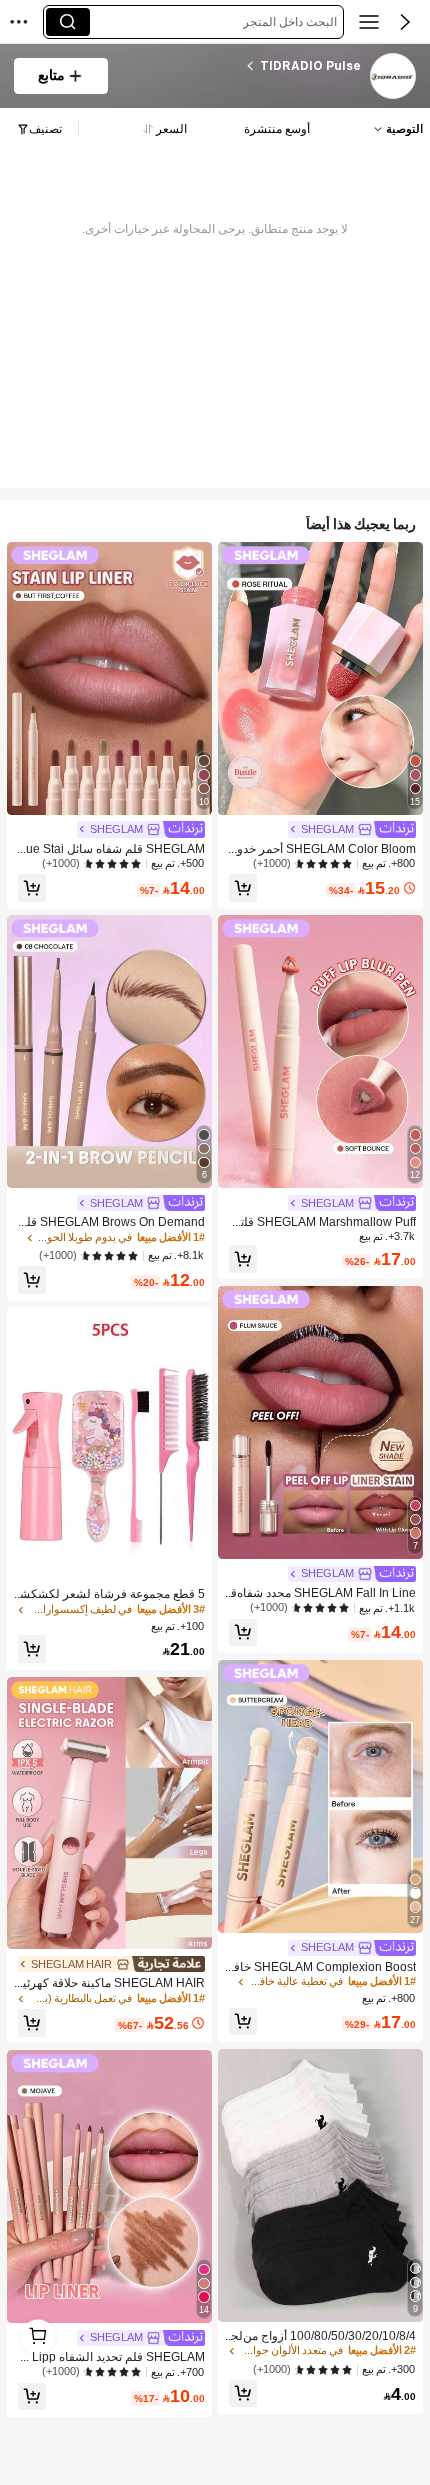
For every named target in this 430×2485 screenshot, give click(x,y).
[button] (405, 22)
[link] (392, 77)
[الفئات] (369, 22)
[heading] (242, 66)
